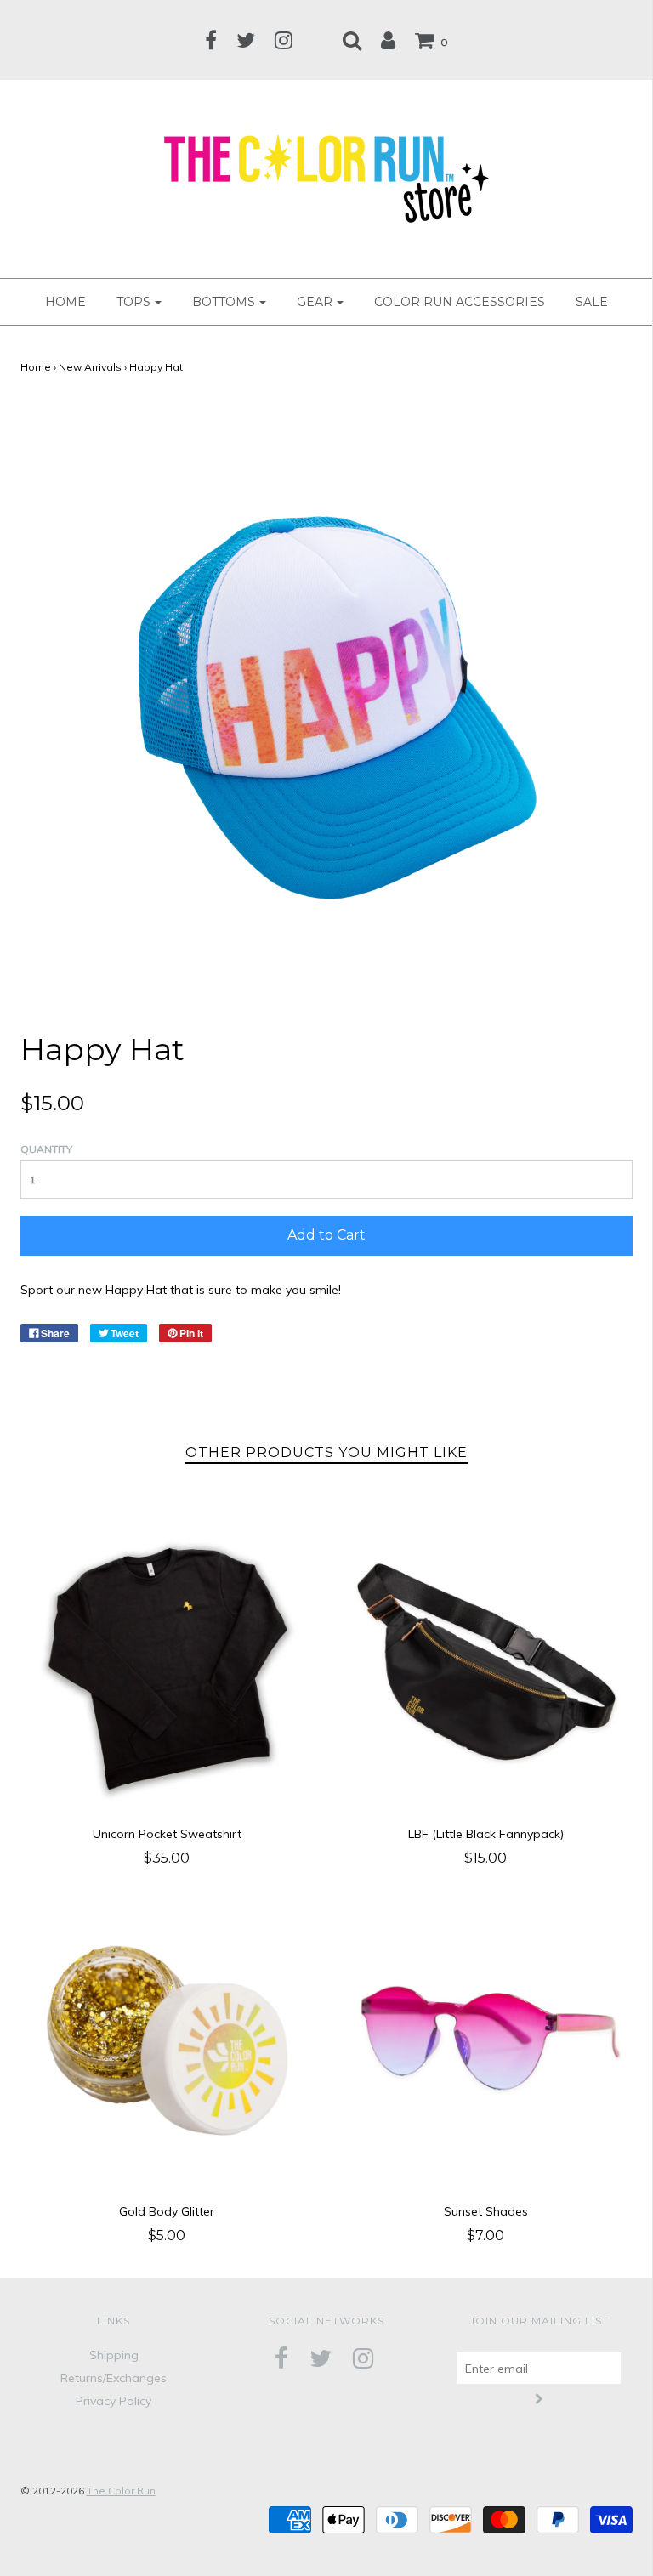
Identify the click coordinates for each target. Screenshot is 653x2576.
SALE (592, 302)
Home (36, 367)
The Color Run (121, 2491)
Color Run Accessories (460, 302)
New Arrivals (90, 367)
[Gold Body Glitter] (167, 2039)
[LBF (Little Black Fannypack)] (486, 1662)
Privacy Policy (114, 2401)
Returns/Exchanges (114, 2378)
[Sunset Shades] (486, 2039)
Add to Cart (326, 1235)
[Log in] (388, 40)
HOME (65, 302)
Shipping (114, 2355)
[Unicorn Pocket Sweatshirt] (167, 1662)
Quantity (46, 1149)
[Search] (352, 40)
